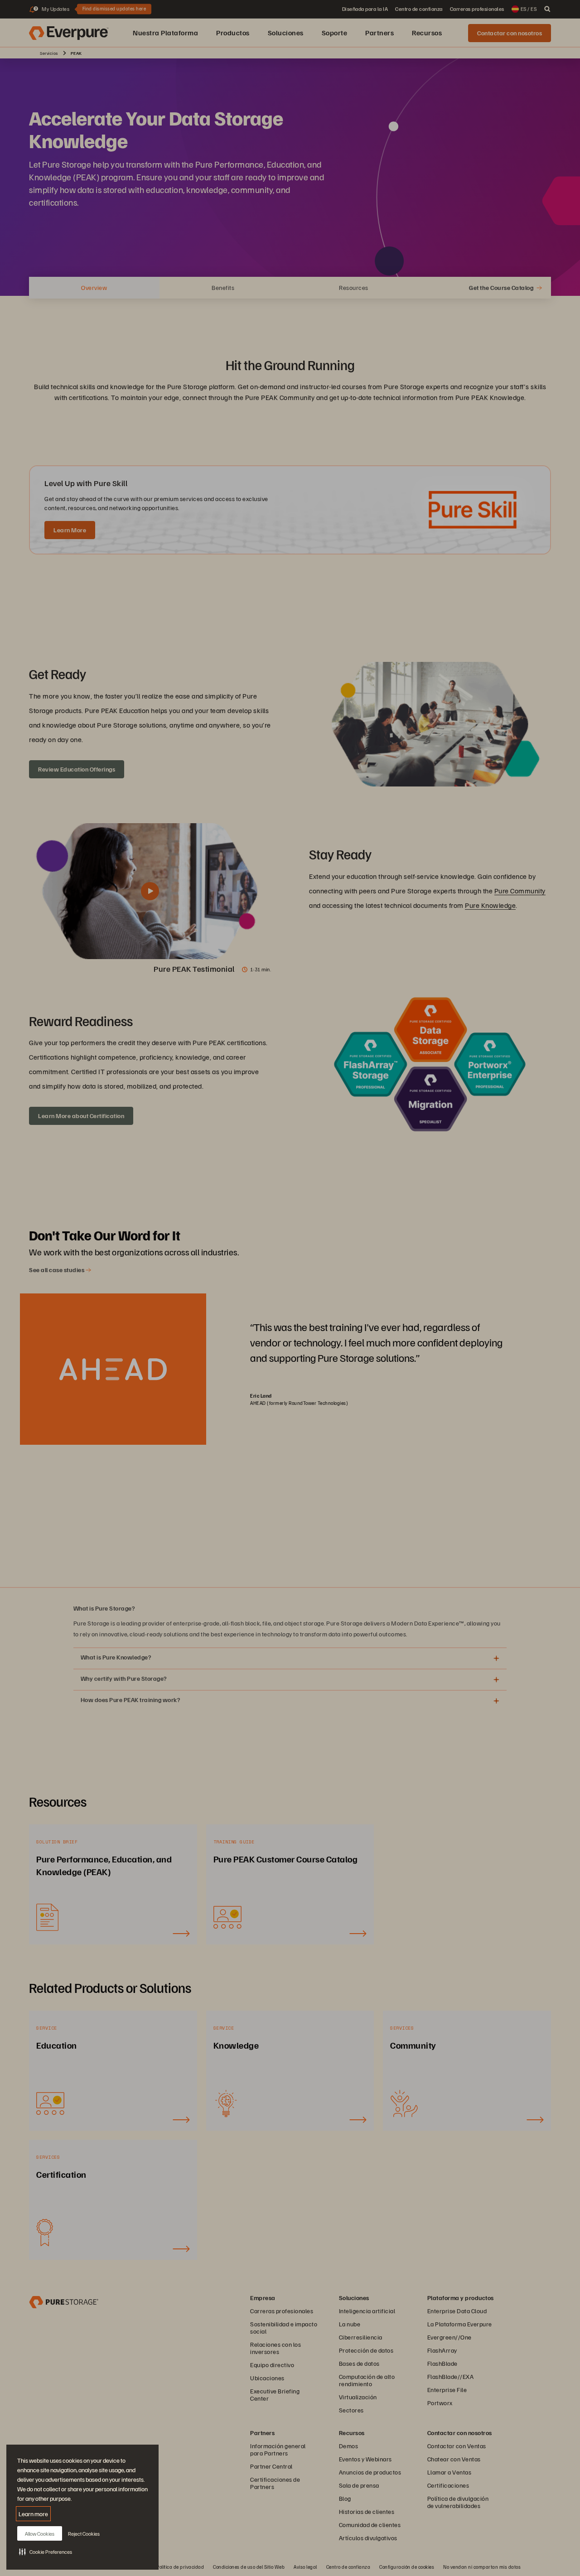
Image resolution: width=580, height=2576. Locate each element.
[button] (46, 2552)
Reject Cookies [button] (84, 2534)
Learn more (33, 2514)
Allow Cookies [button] (40, 2534)
